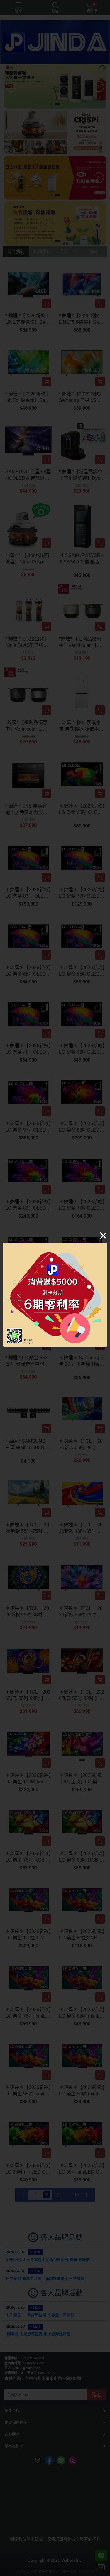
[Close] (103, 1235)
